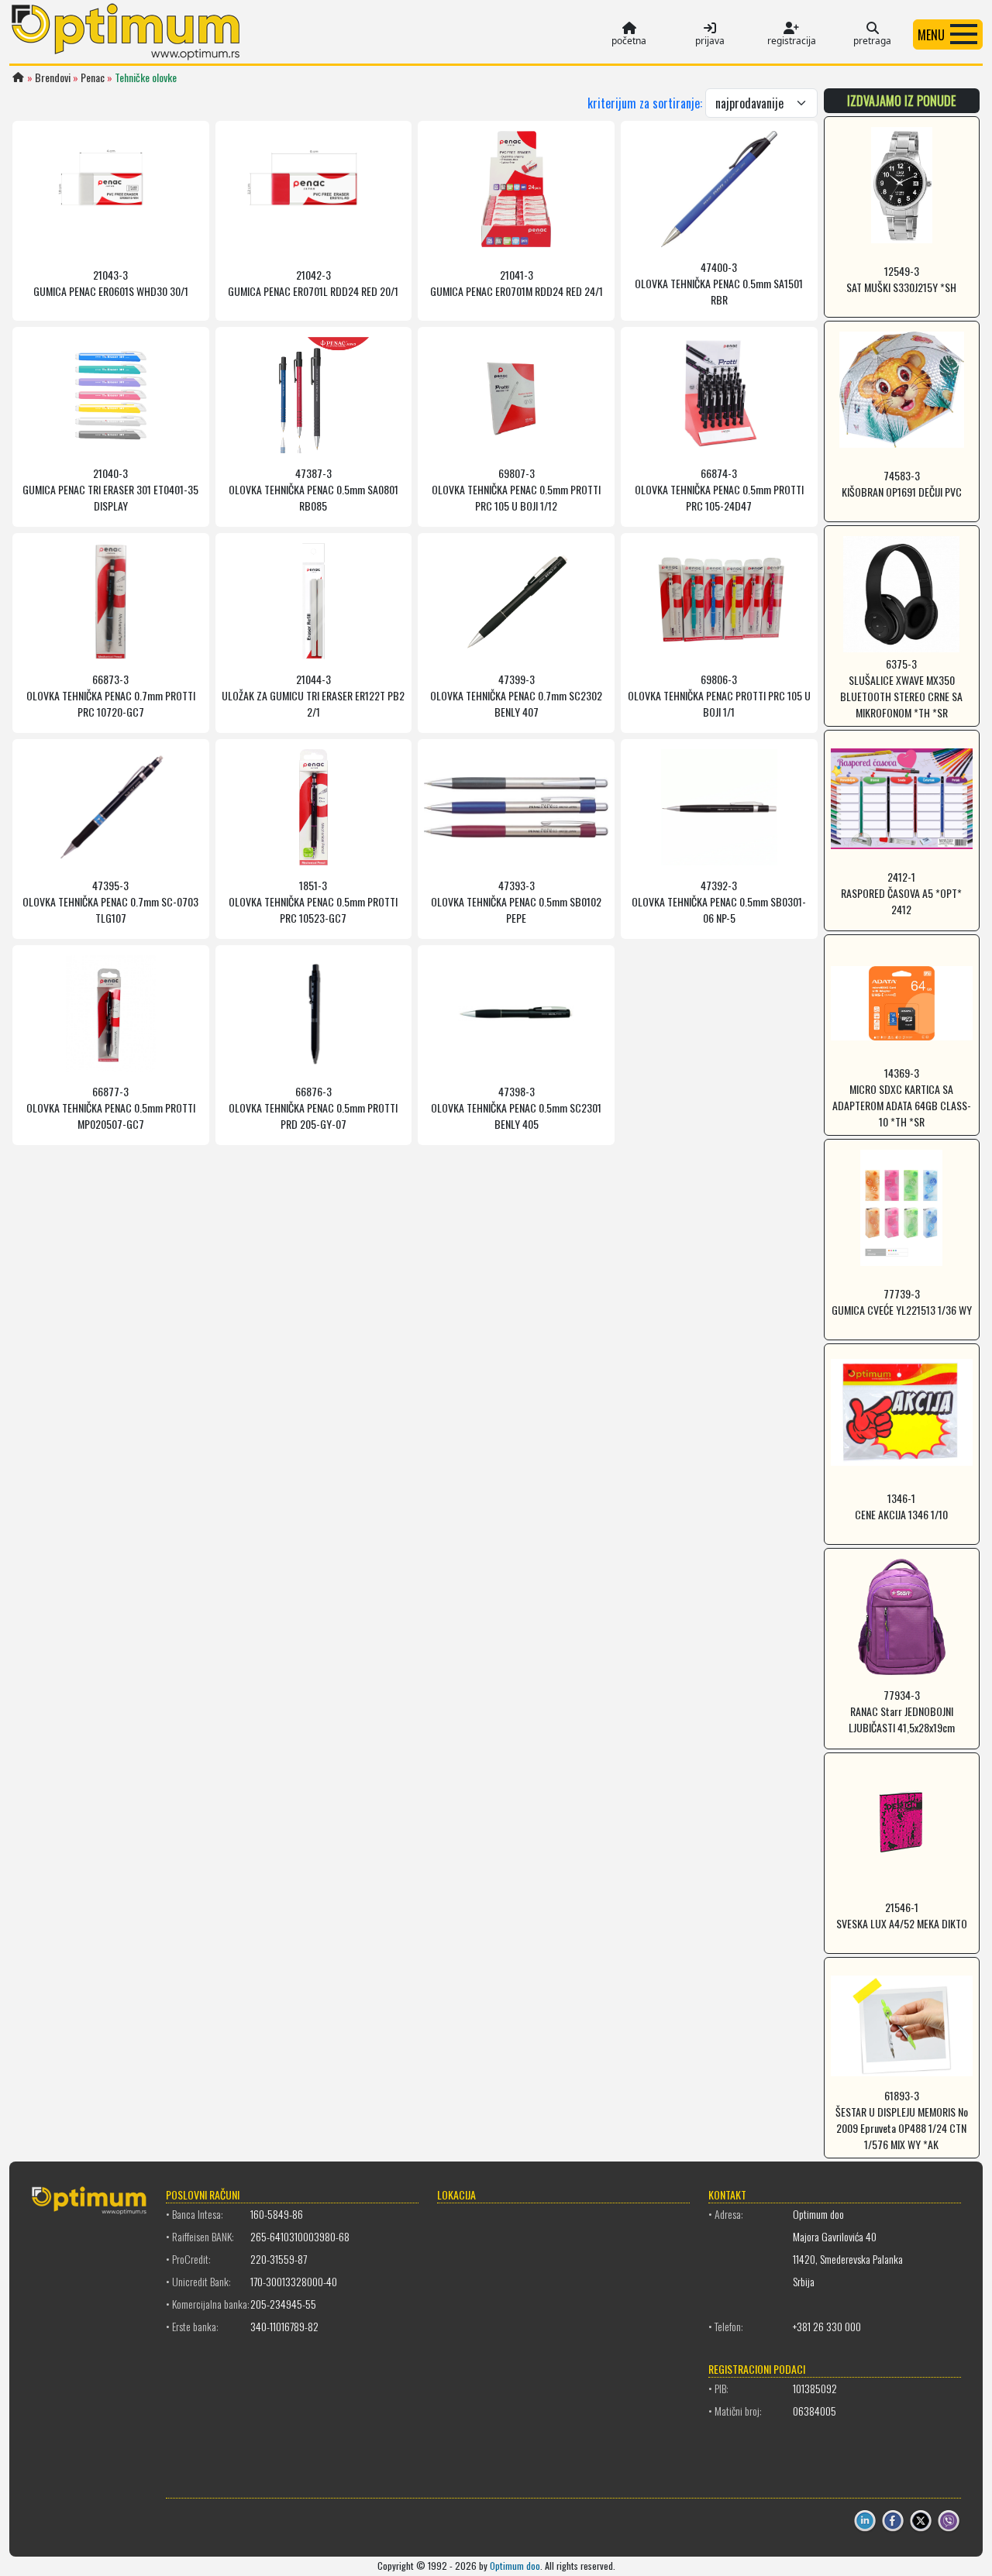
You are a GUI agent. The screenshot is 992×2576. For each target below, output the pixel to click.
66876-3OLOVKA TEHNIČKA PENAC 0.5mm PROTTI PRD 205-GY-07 (313, 1107)
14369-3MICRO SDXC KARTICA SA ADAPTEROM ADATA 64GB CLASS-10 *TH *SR (902, 1097)
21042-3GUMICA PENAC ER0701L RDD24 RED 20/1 (313, 283)
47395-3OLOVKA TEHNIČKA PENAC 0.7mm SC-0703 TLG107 (110, 901)
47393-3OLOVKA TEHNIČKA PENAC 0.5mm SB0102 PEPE (516, 901)
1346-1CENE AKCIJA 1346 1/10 (901, 1506)
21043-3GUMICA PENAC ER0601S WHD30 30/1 (111, 283)
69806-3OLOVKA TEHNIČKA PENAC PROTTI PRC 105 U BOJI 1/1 (719, 695)
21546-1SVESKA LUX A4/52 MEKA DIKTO (902, 1915)
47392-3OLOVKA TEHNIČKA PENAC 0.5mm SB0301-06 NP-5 (719, 901)
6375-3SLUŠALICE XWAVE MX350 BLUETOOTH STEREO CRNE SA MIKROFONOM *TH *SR (901, 688)
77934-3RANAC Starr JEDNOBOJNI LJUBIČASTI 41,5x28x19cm (902, 1711)
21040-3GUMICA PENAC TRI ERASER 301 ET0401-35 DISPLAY (110, 489)
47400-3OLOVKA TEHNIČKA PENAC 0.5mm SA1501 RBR (719, 283)
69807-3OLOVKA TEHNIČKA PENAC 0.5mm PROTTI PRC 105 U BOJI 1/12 (516, 489)
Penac (93, 77)
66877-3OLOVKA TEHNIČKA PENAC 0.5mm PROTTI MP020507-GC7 (111, 1107)
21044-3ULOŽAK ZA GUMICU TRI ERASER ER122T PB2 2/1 (313, 695)
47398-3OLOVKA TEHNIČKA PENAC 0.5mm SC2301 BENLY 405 (516, 1107)
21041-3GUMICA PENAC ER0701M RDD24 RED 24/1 (517, 283)
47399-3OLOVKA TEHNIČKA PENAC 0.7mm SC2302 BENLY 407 (516, 695)
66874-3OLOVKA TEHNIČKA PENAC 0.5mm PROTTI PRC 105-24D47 (719, 489)
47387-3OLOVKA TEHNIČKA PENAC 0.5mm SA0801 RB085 (313, 489)
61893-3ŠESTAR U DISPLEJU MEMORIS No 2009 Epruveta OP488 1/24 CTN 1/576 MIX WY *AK (902, 2120)
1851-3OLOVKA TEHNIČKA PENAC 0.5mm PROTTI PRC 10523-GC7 (313, 901)
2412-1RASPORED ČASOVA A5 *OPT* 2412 (901, 893)
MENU (931, 35)
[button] (948, 34)
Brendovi (53, 77)
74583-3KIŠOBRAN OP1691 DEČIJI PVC (902, 483)
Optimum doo (515, 2566)
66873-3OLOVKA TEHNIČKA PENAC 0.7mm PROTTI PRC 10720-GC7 (111, 695)
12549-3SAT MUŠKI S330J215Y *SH (901, 279)
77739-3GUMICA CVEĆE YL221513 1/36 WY (902, 1302)
